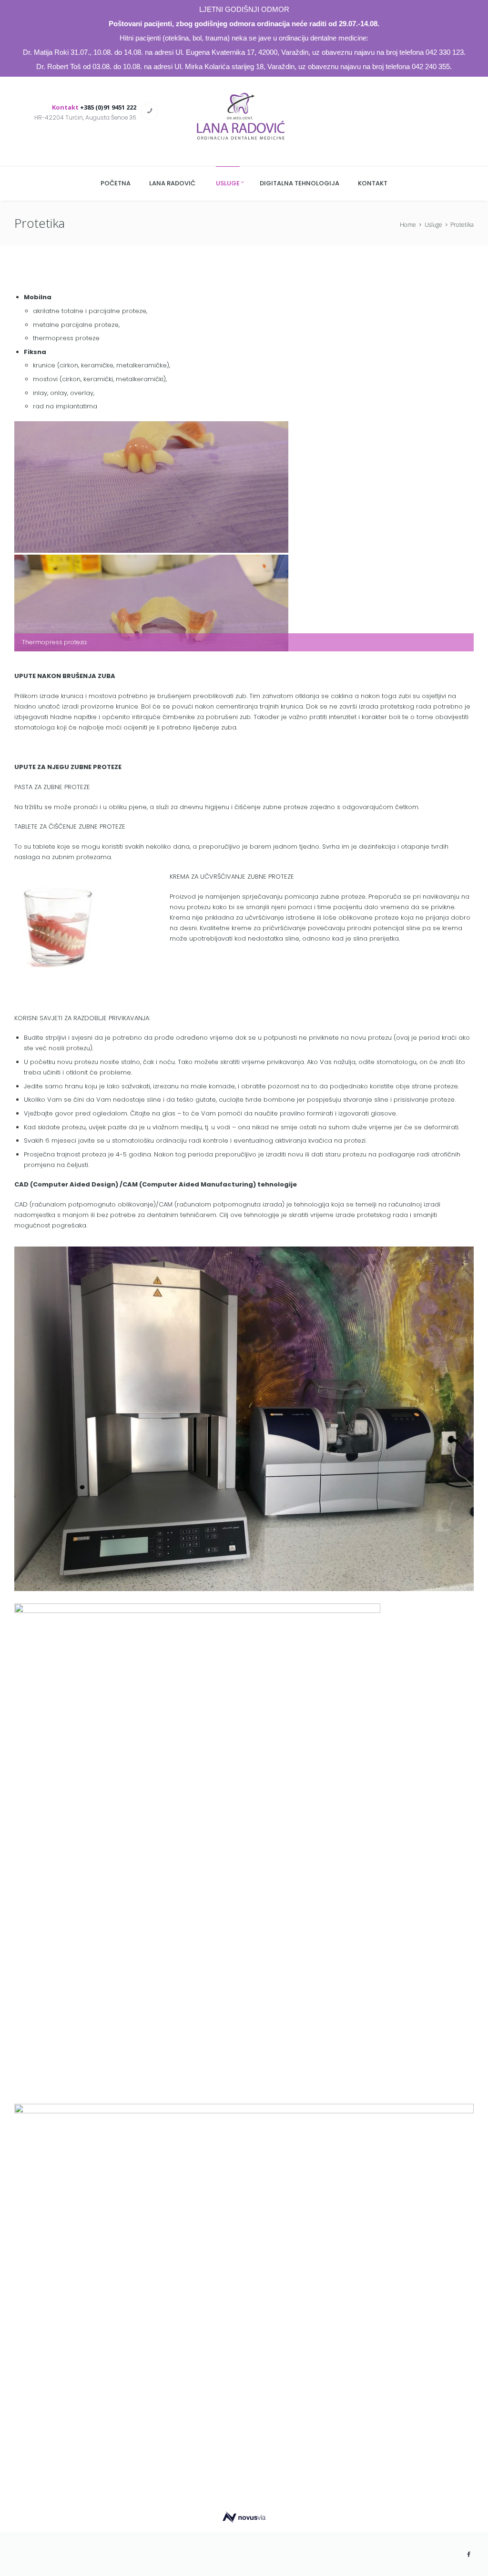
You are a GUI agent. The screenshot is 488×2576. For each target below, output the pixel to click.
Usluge (433, 225)
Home (408, 225)
